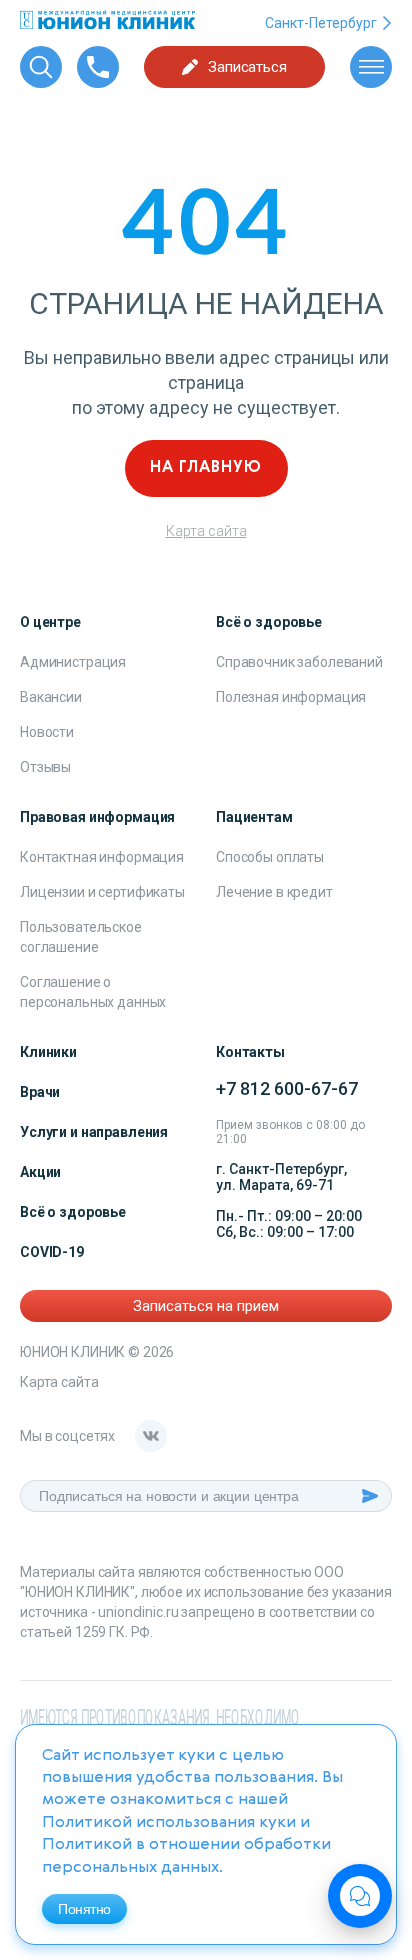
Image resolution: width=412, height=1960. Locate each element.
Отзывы (45, 767)
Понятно (84, 1909)
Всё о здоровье (73, 1212)
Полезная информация (291, 697)
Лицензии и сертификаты (102, 892)
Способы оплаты (270, 857)
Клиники (48, 1052)
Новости (47, 732)
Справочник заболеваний (299, 662)
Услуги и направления (94, 1132)
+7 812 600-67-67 (287, 1088)
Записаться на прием (206, 1306)
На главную (206, 468)
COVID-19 (52, 1252)
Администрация (73, 662)
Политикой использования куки (169, 1823)
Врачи (40, 1092)
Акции (40, 1172)
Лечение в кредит (274, 892)
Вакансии (51, 697)
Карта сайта (206, 531)
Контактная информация (102, 857)
